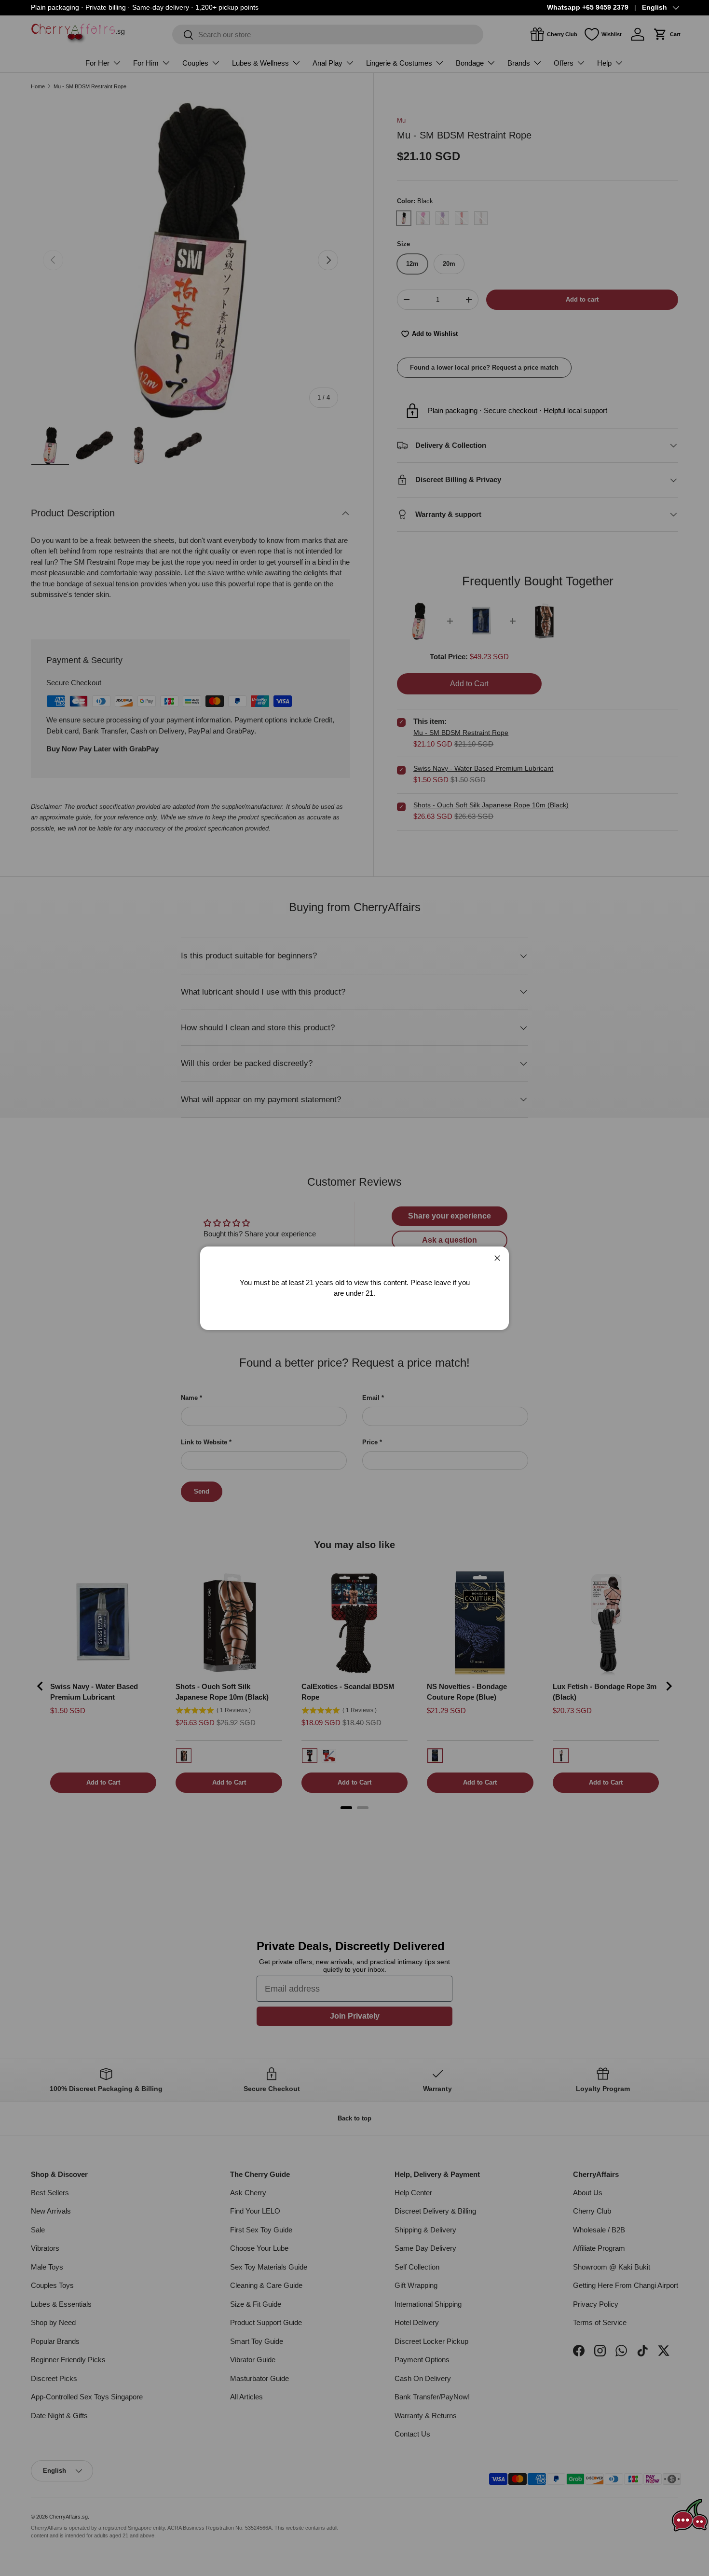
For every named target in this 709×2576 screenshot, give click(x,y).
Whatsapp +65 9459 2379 (588, 7)
